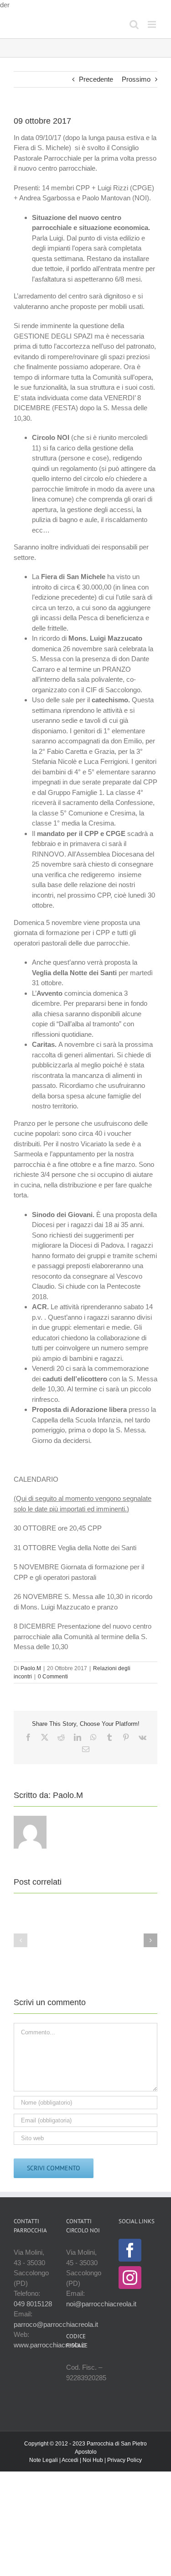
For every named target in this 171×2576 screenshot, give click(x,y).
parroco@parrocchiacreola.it (56, 2324)
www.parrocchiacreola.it (49, 2345)
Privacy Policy (124, 2460)
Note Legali (44, 2460)
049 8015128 (33, 2304)
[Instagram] (130, 2278)
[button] (21, 1940)
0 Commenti (53, 1677)
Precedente (96, 79)
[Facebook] (130, 2250)
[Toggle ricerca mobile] (134, 24)
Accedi (70, 2460)
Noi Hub (93, 2460)
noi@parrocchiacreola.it (101, 2304)
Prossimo (136, 79)
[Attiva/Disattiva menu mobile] (153, 24)
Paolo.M (31, 1668)
